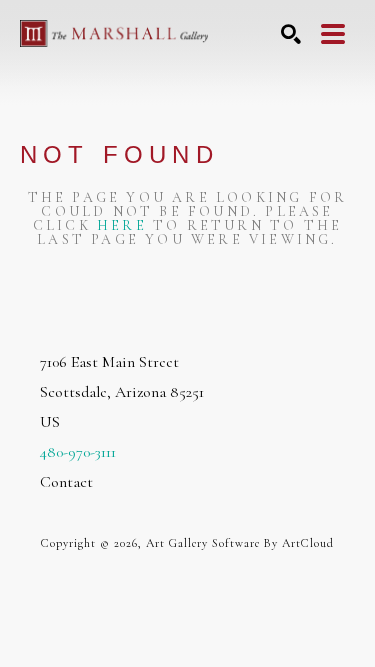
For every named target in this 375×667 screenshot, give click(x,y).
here (122, 225)
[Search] (291, 34)
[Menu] (333, 34)
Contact (66, 482)
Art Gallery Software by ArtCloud (240, 543)
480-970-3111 (78, 452)
